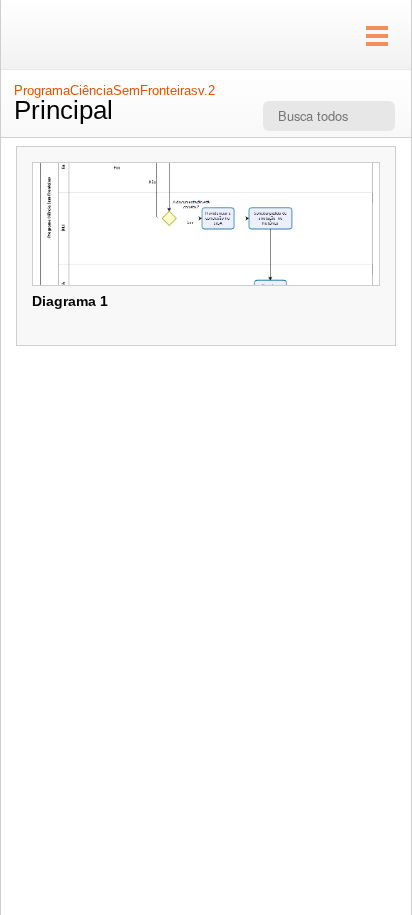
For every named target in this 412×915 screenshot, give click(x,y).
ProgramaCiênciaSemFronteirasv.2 (114, 90)
